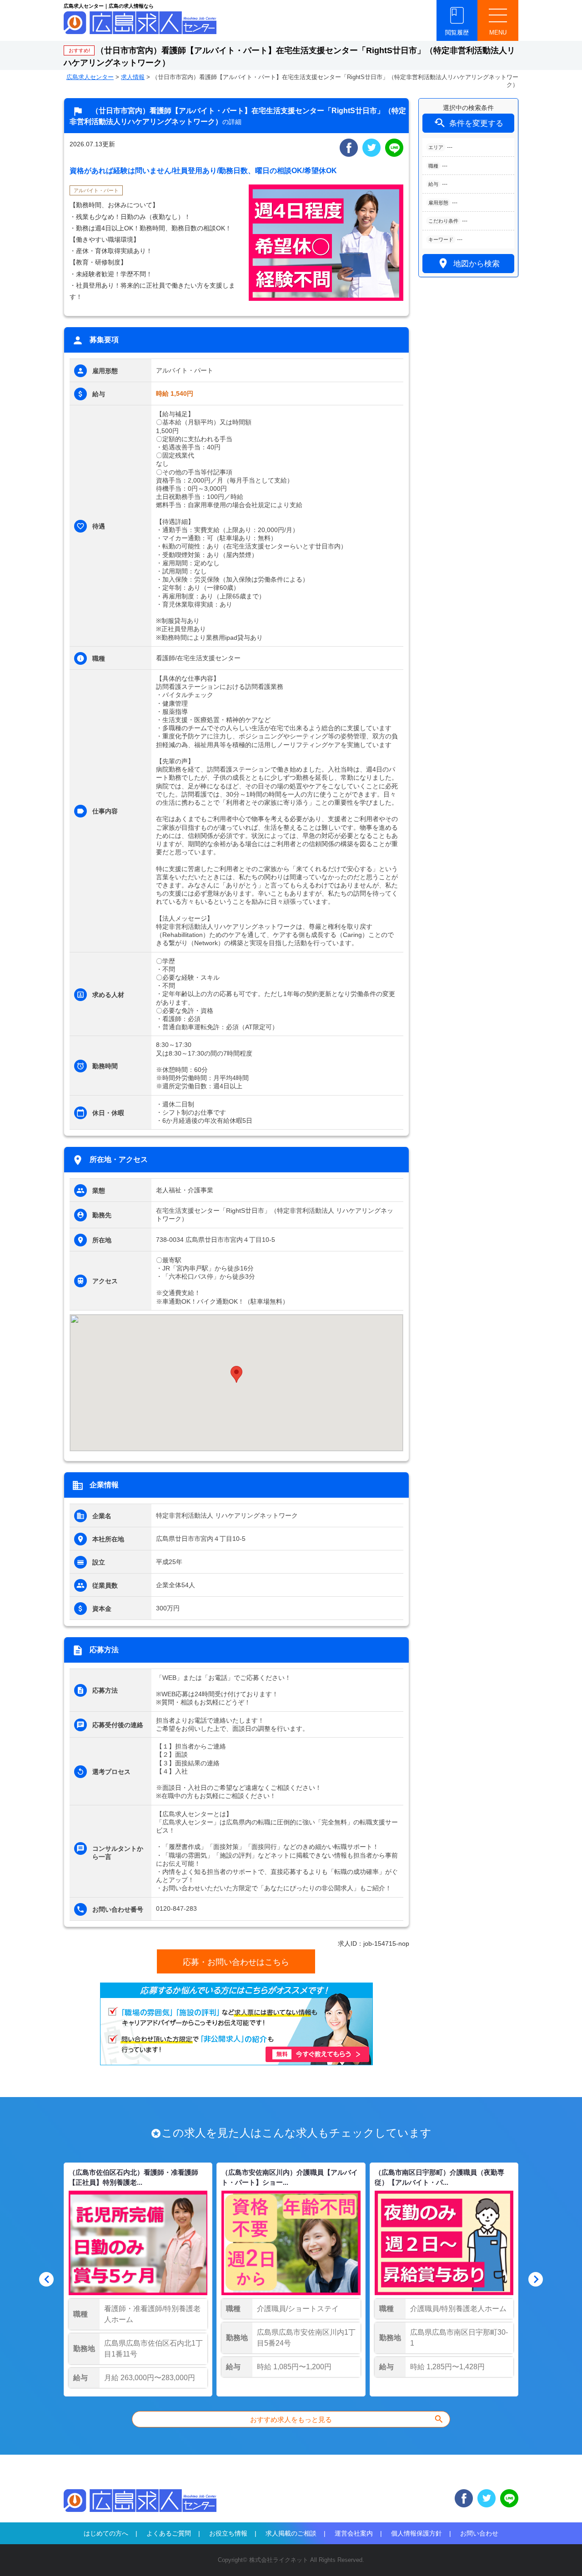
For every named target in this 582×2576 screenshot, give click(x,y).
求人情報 (133, 77)
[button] (236, 1374)
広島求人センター (90, 77)
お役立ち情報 (228, 2533)
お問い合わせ (479, 2533)
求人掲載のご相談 (291, 2533)
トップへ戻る (560, 2554)
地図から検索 (468, 263)
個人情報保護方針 (416, 2533)
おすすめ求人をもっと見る (347, 2419)
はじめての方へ (106, 2533)
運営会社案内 (354, 2533)
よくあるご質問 (169, 2533)
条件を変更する (468, 123)
